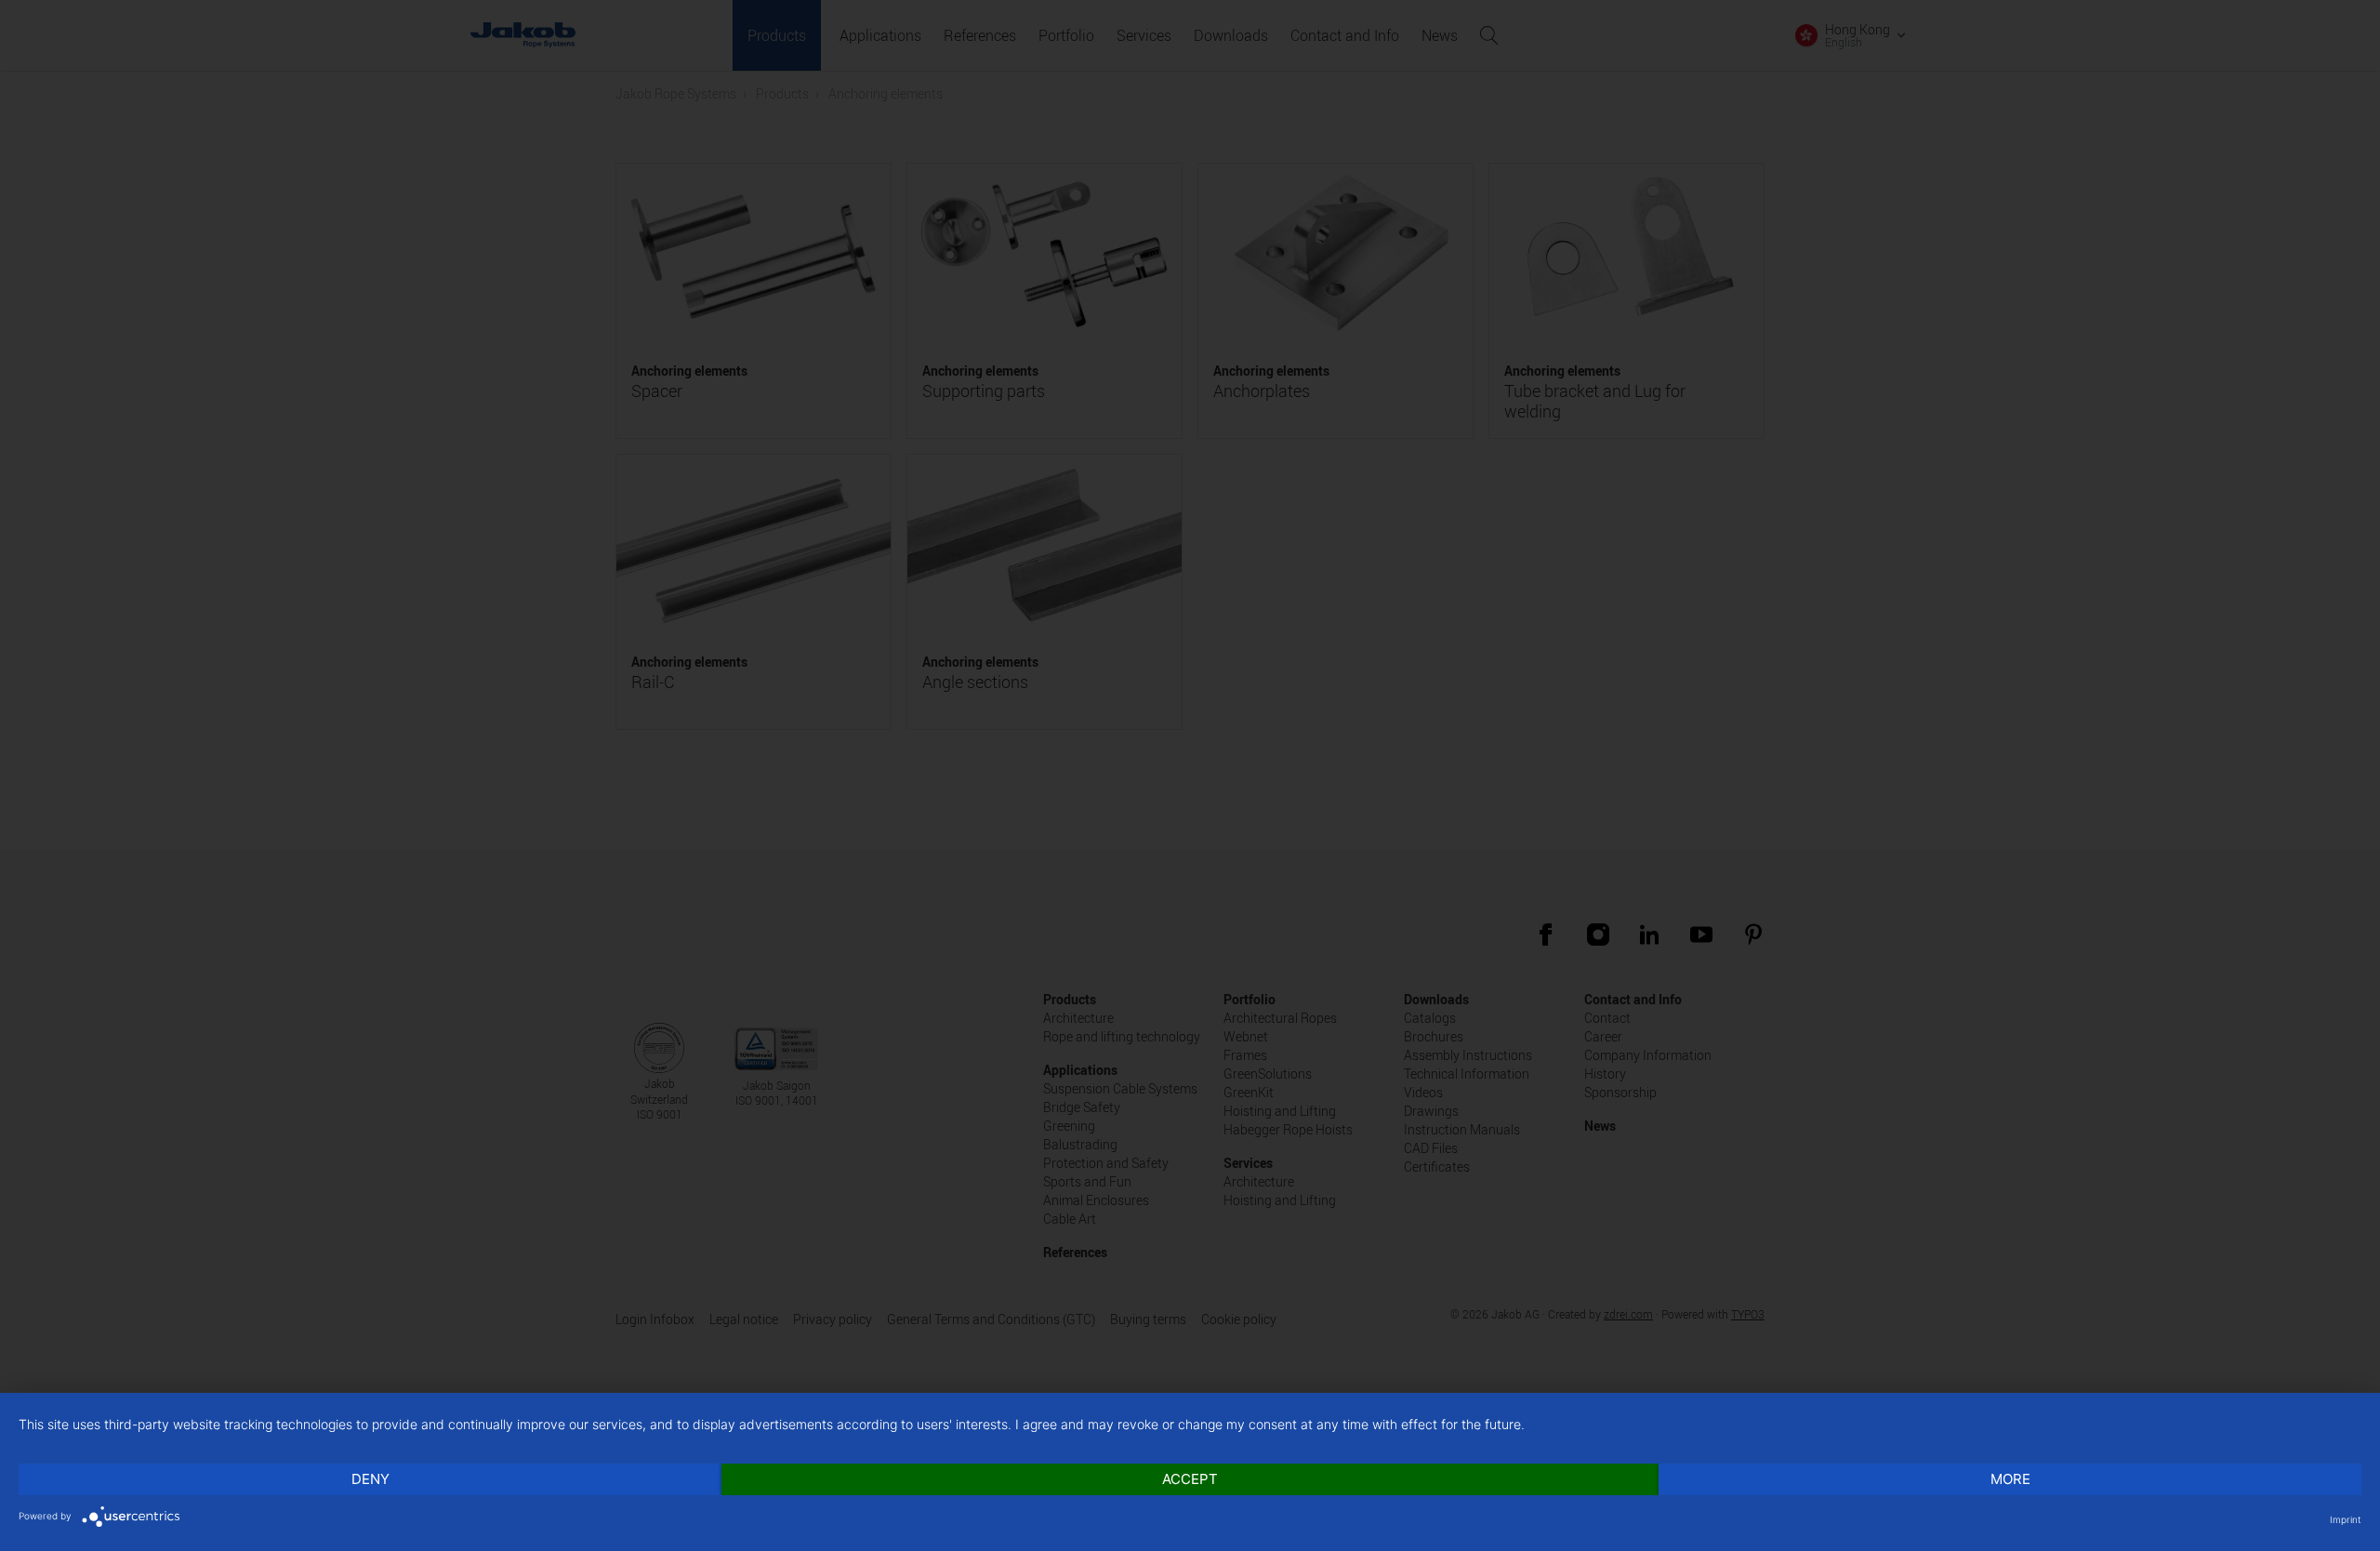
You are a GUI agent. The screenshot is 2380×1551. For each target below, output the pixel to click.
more (2010, 1479)
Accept (1190, 1479)
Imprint (2346, 1519)
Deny (370, 1479)
